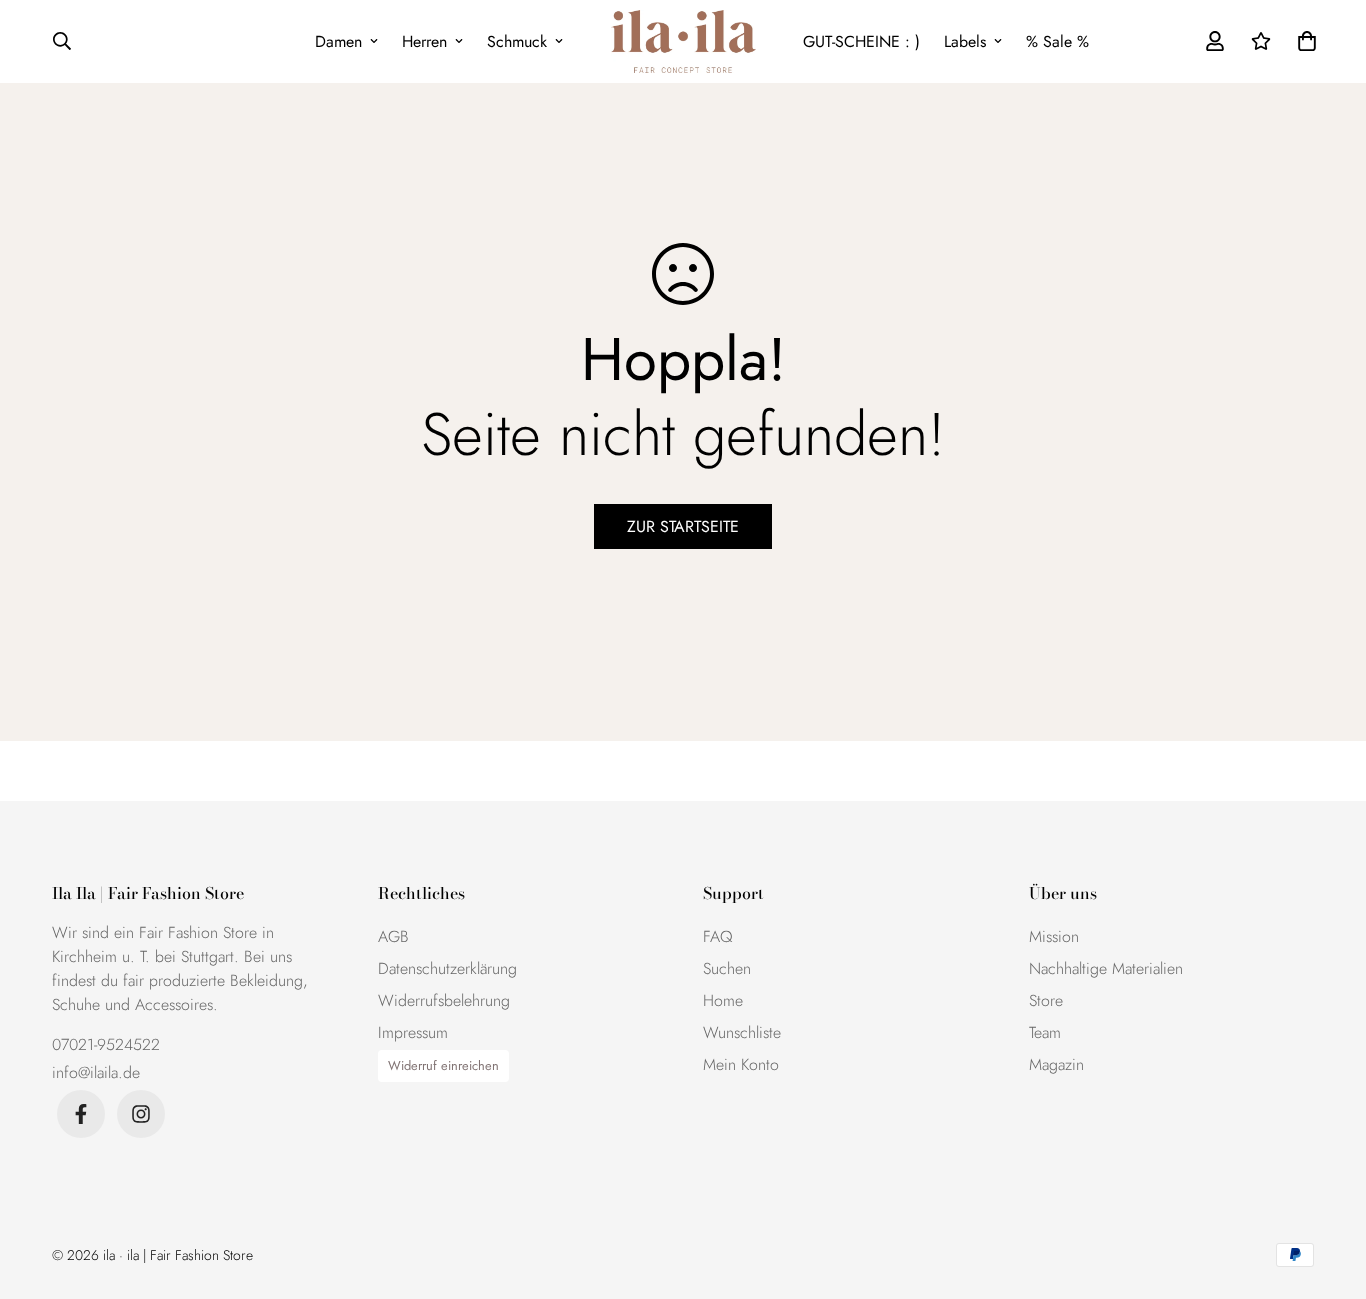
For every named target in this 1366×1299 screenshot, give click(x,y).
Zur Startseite (683, 526)
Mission (1054, 936)
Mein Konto (741, 1064)
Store (1046, 1000)
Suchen (727, 968)
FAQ (718, 936)
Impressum (413, 1032)
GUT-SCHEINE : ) (861, 41)
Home (723, 1000)
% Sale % (1057, 41)
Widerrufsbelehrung (444, 1000)
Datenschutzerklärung (447, 968)
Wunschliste (742, 1032)
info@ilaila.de (96, 1072)
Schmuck (517, 41)
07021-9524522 (106, 1044)
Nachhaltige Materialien (1106, 968)
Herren (424, 41)
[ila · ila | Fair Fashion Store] (683, 41)
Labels (965, 41)
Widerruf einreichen (443, 1065)
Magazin (1056, 1064)
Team (1045, 1032)
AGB (393, 936)
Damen (338, 41)
